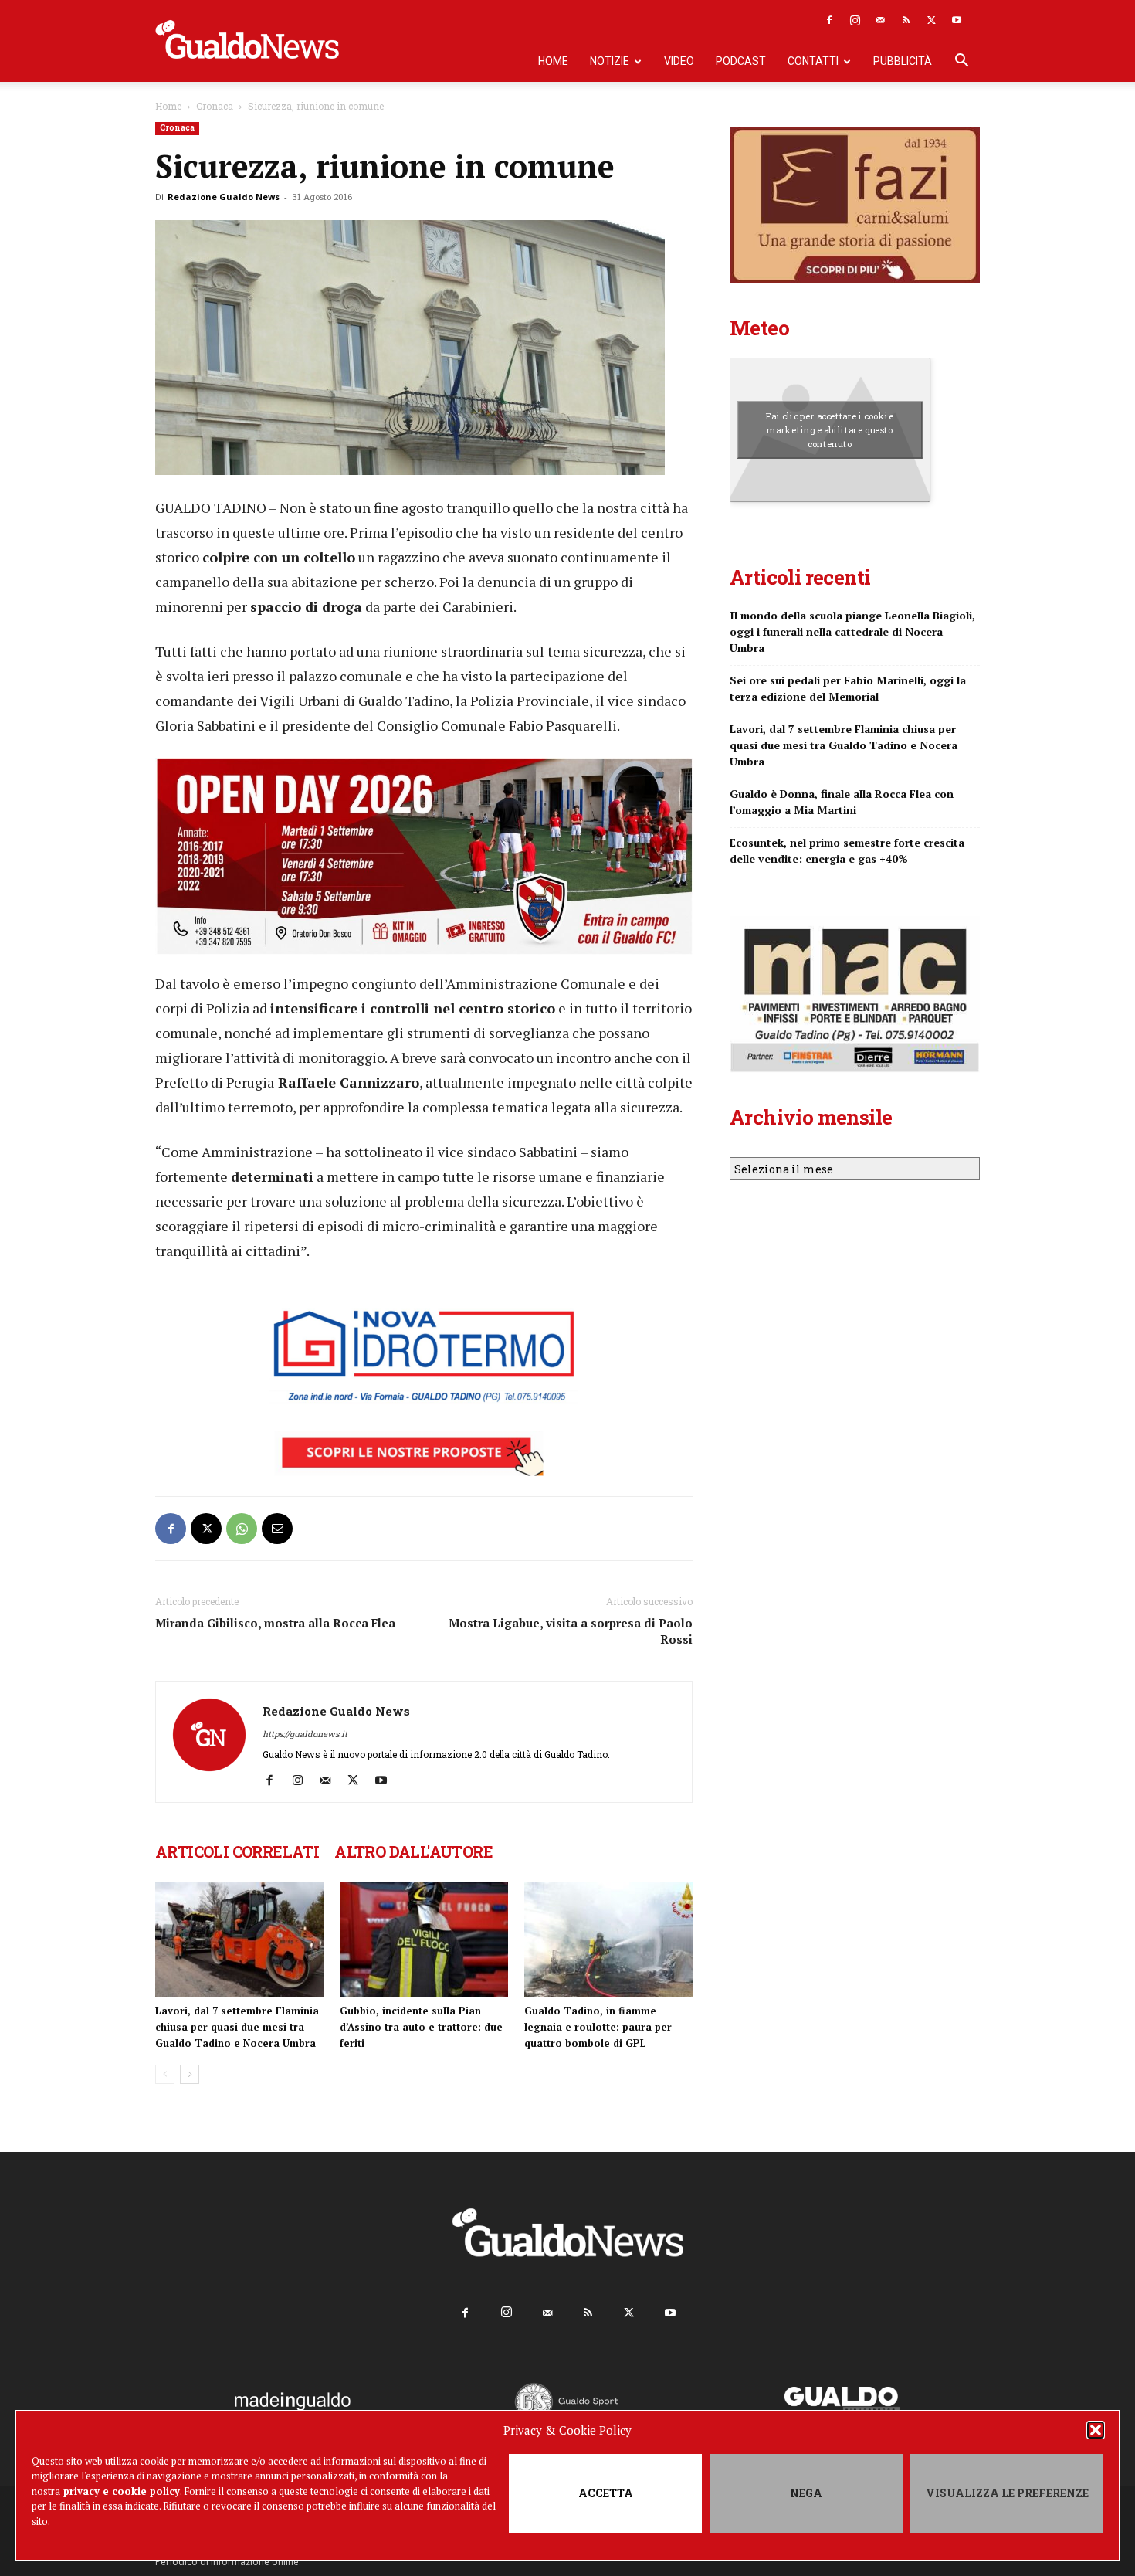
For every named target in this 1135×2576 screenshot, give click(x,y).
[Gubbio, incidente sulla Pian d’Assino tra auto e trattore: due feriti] (424, 1940)
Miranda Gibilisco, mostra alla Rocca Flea (275, 1623)
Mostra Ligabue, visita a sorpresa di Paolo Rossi (571, 1631)
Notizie (610, 61)
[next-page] (190, 2074)
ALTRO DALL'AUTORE (413, 1851)
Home (553, 61)
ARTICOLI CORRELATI (237, 1851)
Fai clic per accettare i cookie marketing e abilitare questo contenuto (830, 429)
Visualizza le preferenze (1007, 2493)
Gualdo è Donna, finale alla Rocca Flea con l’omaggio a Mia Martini (842, 802)
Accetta (606, 2493)
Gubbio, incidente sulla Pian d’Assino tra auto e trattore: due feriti (421, 2027)
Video (679, 61)
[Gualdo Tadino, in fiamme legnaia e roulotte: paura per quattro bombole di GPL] (608, 1940)
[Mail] (880, 20)
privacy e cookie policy (122, 2491)
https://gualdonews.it (305, 1734)
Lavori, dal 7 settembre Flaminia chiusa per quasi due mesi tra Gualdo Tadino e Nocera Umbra (237, 2027)
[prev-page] (165, 2074)
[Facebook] (829, 20)
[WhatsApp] (242, 1529)
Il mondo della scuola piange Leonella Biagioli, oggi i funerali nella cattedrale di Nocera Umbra (852, 631)
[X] (931, 20)
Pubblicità (903, 61)
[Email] (277, 1529)
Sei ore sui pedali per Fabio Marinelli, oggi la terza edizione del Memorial (848, 688)
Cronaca (215, 106)
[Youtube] (957, 20)
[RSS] (906, 20)
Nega (806, 2493)
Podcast (741, 61)
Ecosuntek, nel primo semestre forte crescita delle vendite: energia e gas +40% (847, 850)
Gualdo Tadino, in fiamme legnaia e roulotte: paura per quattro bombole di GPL (598, 2027)
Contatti (813, 61)
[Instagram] (855, 20)
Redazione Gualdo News (224, 197)
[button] (1096, 2430)
